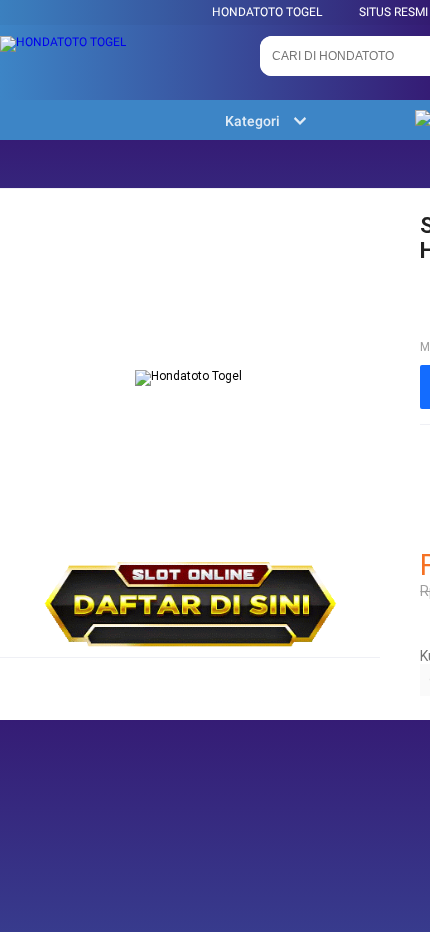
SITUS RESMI (393, 12)
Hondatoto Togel (267, 12)
